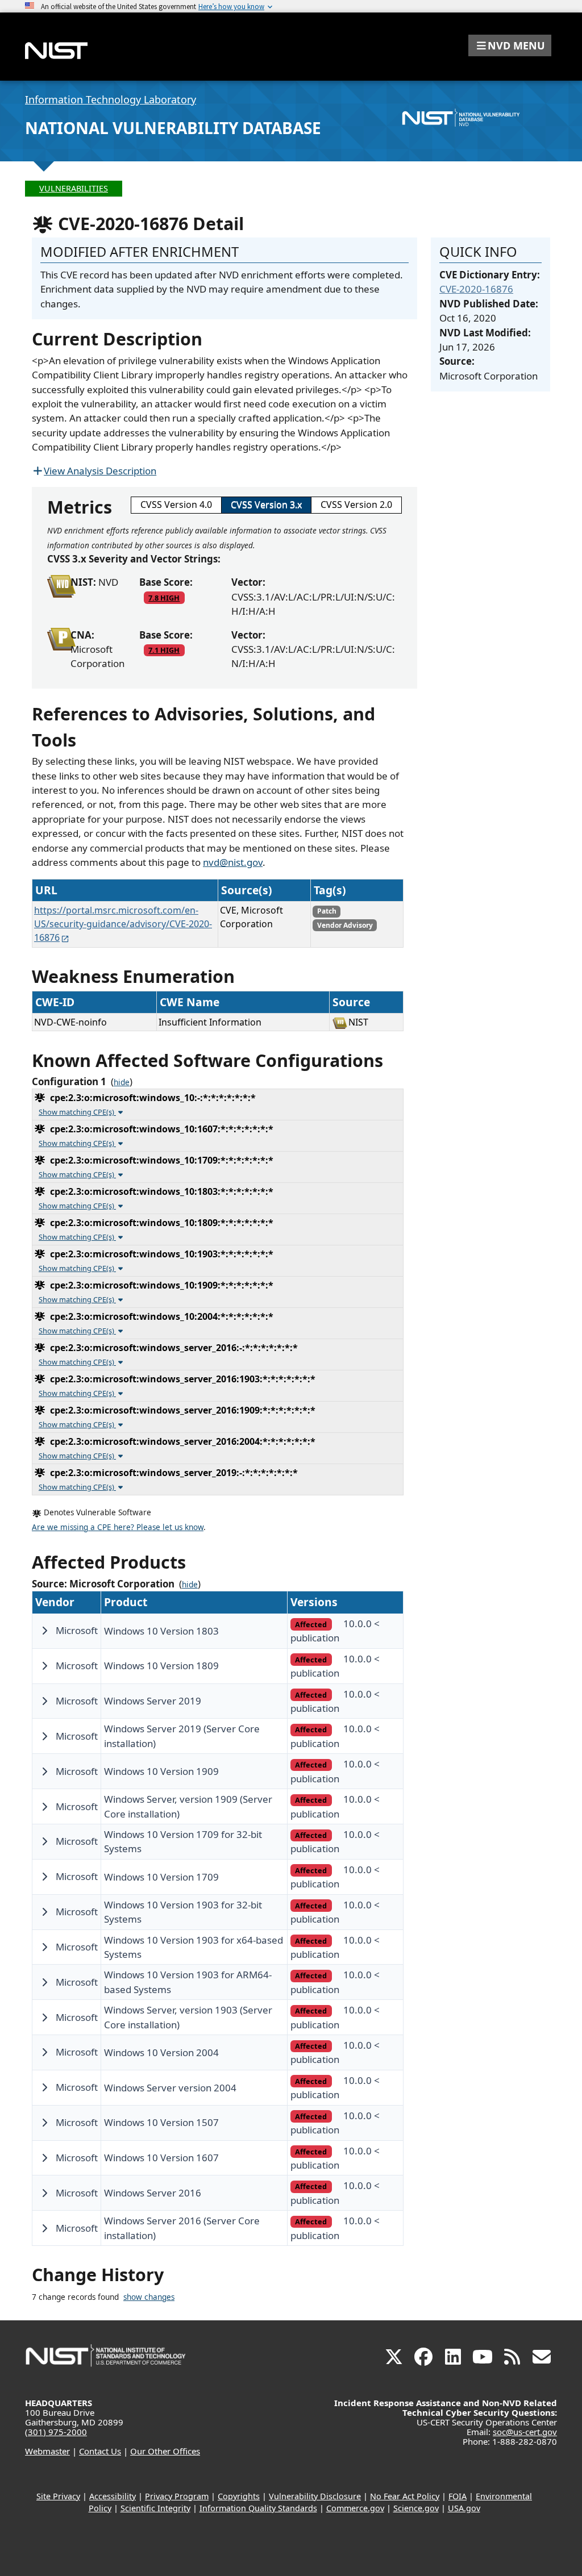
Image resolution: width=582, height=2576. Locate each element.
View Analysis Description (100, 471)
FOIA (458, 2496)
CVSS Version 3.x (266, 505)
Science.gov (416, 2508)
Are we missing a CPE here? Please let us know (118, 1527)
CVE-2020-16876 (476, 289)
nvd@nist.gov (233, 862)
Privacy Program (177, 2496)
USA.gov (464, 2508)
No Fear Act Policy (405, 2496)
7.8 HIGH (164, 598)
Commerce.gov (355, 2508)
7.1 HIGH (164, 650)
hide (122, 1082)
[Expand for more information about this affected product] (44, 1631)
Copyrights (239, 2496)
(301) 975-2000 (56, 2432)
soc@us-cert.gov (525, 2432)
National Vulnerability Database (173, 128)
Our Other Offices (165, 2451)
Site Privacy (58, 2496)
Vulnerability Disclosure (315, 2496)
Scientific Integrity (155, 2508)
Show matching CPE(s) (77, 1112)
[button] (510, 45)
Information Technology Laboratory (111, 99)
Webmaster (47, 2451)
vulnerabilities (74, 188)
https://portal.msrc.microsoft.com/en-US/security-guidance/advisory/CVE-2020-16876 (123, 924)
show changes (149, 2297)
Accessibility (113, 2496)
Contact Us (100, 2451)
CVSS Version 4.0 (176, 505)
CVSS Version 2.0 (356, 505)
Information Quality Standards (258, 2508)
